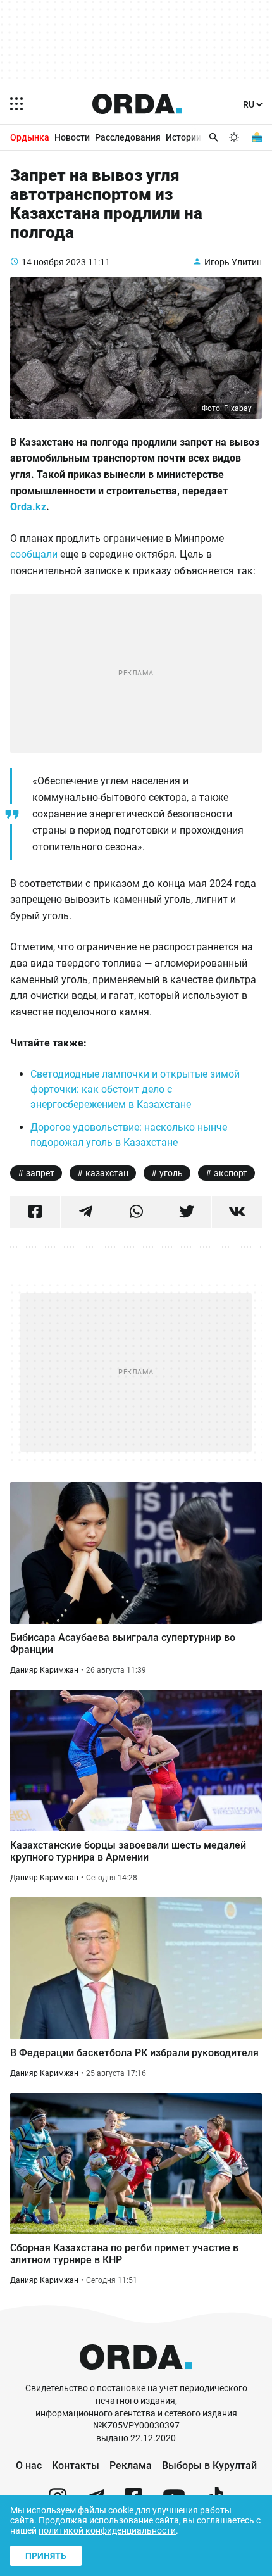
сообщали (34, 554)
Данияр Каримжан (44, 1670)
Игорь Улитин (233, 262)
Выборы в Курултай (209, 2466)
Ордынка (30, 137)
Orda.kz (28, 507)
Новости (72, 137)
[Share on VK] (237, 1212)
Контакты (76, 2466)
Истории (183, 137)
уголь (171, 1173)
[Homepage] (137, 104)
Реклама (131, 2466)
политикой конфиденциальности (107, 2530)
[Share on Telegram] (86, 1212)
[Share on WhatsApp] (136, 1212)
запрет (40, 1173)
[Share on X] (186, 1212)
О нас (29, 2466)
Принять (46, 2556)
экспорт (231, 1173)
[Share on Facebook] (35, 1212)
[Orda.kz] (136, 2376)
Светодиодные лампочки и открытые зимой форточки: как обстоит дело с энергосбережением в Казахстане (135, 1089)
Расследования (128, 137)
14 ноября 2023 (54, 262)
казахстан (107, 1173)
